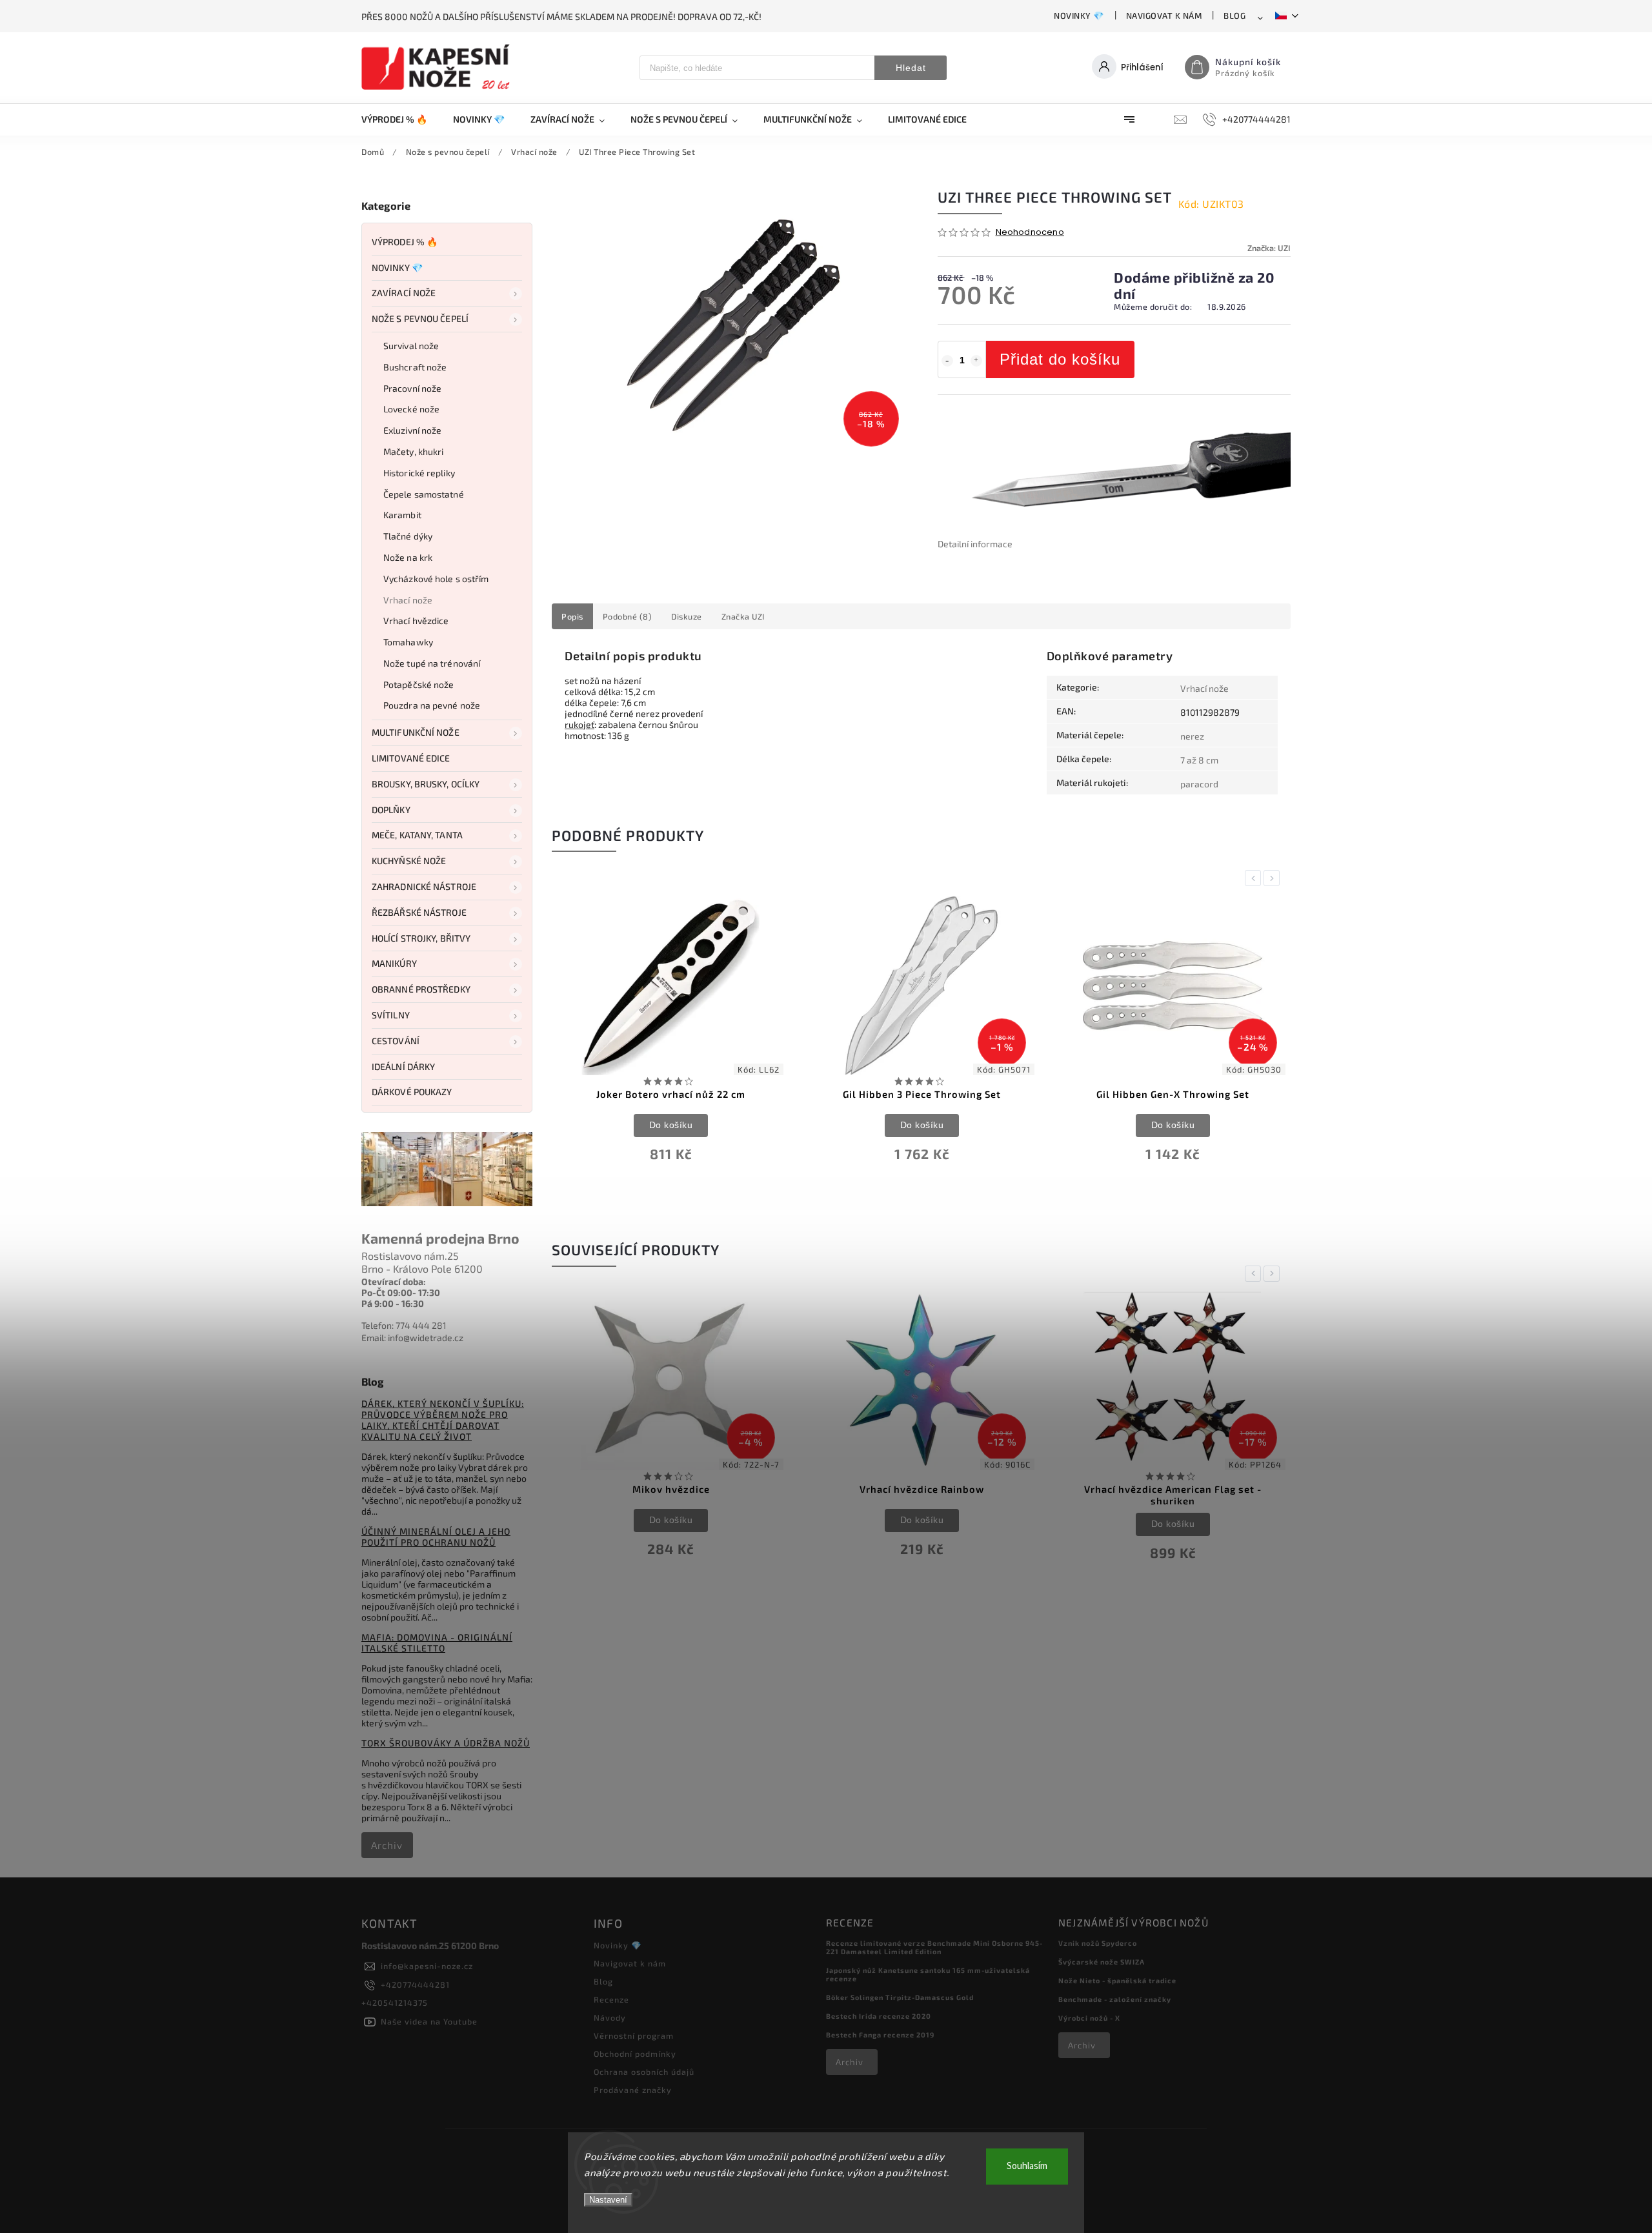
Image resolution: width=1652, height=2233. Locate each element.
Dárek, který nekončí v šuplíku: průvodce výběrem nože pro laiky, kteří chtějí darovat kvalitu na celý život (443, 1420)
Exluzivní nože (412, 430)
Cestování (396, 1041)
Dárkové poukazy (412, 1092)
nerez (1192, 736)
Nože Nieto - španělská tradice (1117, 1980)
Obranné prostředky (421, 989)
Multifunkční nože (416, 732)
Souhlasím (1027, 2166)
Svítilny (391, 1015)
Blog (1234, 15)
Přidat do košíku (1060, 359)
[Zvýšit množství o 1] (976, 361)
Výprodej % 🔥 (405, 242)
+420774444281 (415, 1985)
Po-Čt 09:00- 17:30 (401, 1292)
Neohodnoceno (1030, 233)
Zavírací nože (404, 293)
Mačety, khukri (413, 451)
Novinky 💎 (1079, 15)
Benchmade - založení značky (1115, 1999)
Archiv (387, 1845)
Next (1274, 878)
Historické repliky (419, 473)
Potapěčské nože (419, 684)
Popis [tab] (572, 616)
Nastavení (608, 2200)
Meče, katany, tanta (417, 835)
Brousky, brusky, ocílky (426, 784)
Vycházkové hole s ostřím (436, 579)
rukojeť (579, 724)
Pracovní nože (412, 388)
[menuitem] (401, 119)
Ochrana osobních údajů (644, 2072)
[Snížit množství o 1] (947, 361)
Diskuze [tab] (687, 616)
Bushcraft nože (415, 367)
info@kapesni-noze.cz (427, 1966)
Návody (610, 2017)
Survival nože (411, 346)
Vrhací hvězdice (416, 621)
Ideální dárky (403, 1066)
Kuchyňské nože (409, 861)
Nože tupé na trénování (432, 663)
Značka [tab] (743, 616)
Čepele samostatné (424, 494)
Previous (1255, 878)
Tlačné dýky (408, 536)
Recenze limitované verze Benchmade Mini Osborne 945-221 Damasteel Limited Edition (934, 1947)
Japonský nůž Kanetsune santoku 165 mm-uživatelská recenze (928, 1974)
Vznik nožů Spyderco (1098, 1943)
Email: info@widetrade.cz (412, 1338)
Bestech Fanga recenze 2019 (880, 2035)
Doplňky (391, 810)
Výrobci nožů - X (1089, 2018)
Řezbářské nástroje (419, 912)
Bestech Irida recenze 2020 (879, 2016)
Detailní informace (975, 544)
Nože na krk (408, 557)
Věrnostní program (634, 2036)
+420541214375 (395, 2003)
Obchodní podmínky (635, 2054)
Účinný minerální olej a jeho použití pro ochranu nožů (436, 1537)
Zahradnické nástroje (424, 886)
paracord (1199, 784)
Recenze (611, 1999)
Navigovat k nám (1164, 15)
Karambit (402, 515)
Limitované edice (411, 758)
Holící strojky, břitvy (421, 938)
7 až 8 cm (1199, 760)
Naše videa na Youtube (429, 2021)
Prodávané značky (633, 2090)
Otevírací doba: (394, 1281)
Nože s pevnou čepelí (420, 318)
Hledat (911, 68)
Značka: (1269, 248)
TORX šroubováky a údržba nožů (446, 1743)
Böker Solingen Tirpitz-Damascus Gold (900, 1997)
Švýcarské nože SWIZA (1102, 1962)
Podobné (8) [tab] (628, 616)
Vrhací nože (408, 600)
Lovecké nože (411, 409)
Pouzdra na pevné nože (432, 705)
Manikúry (394, 963)
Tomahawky (408, 642)
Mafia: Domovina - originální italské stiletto (437, 1642)
